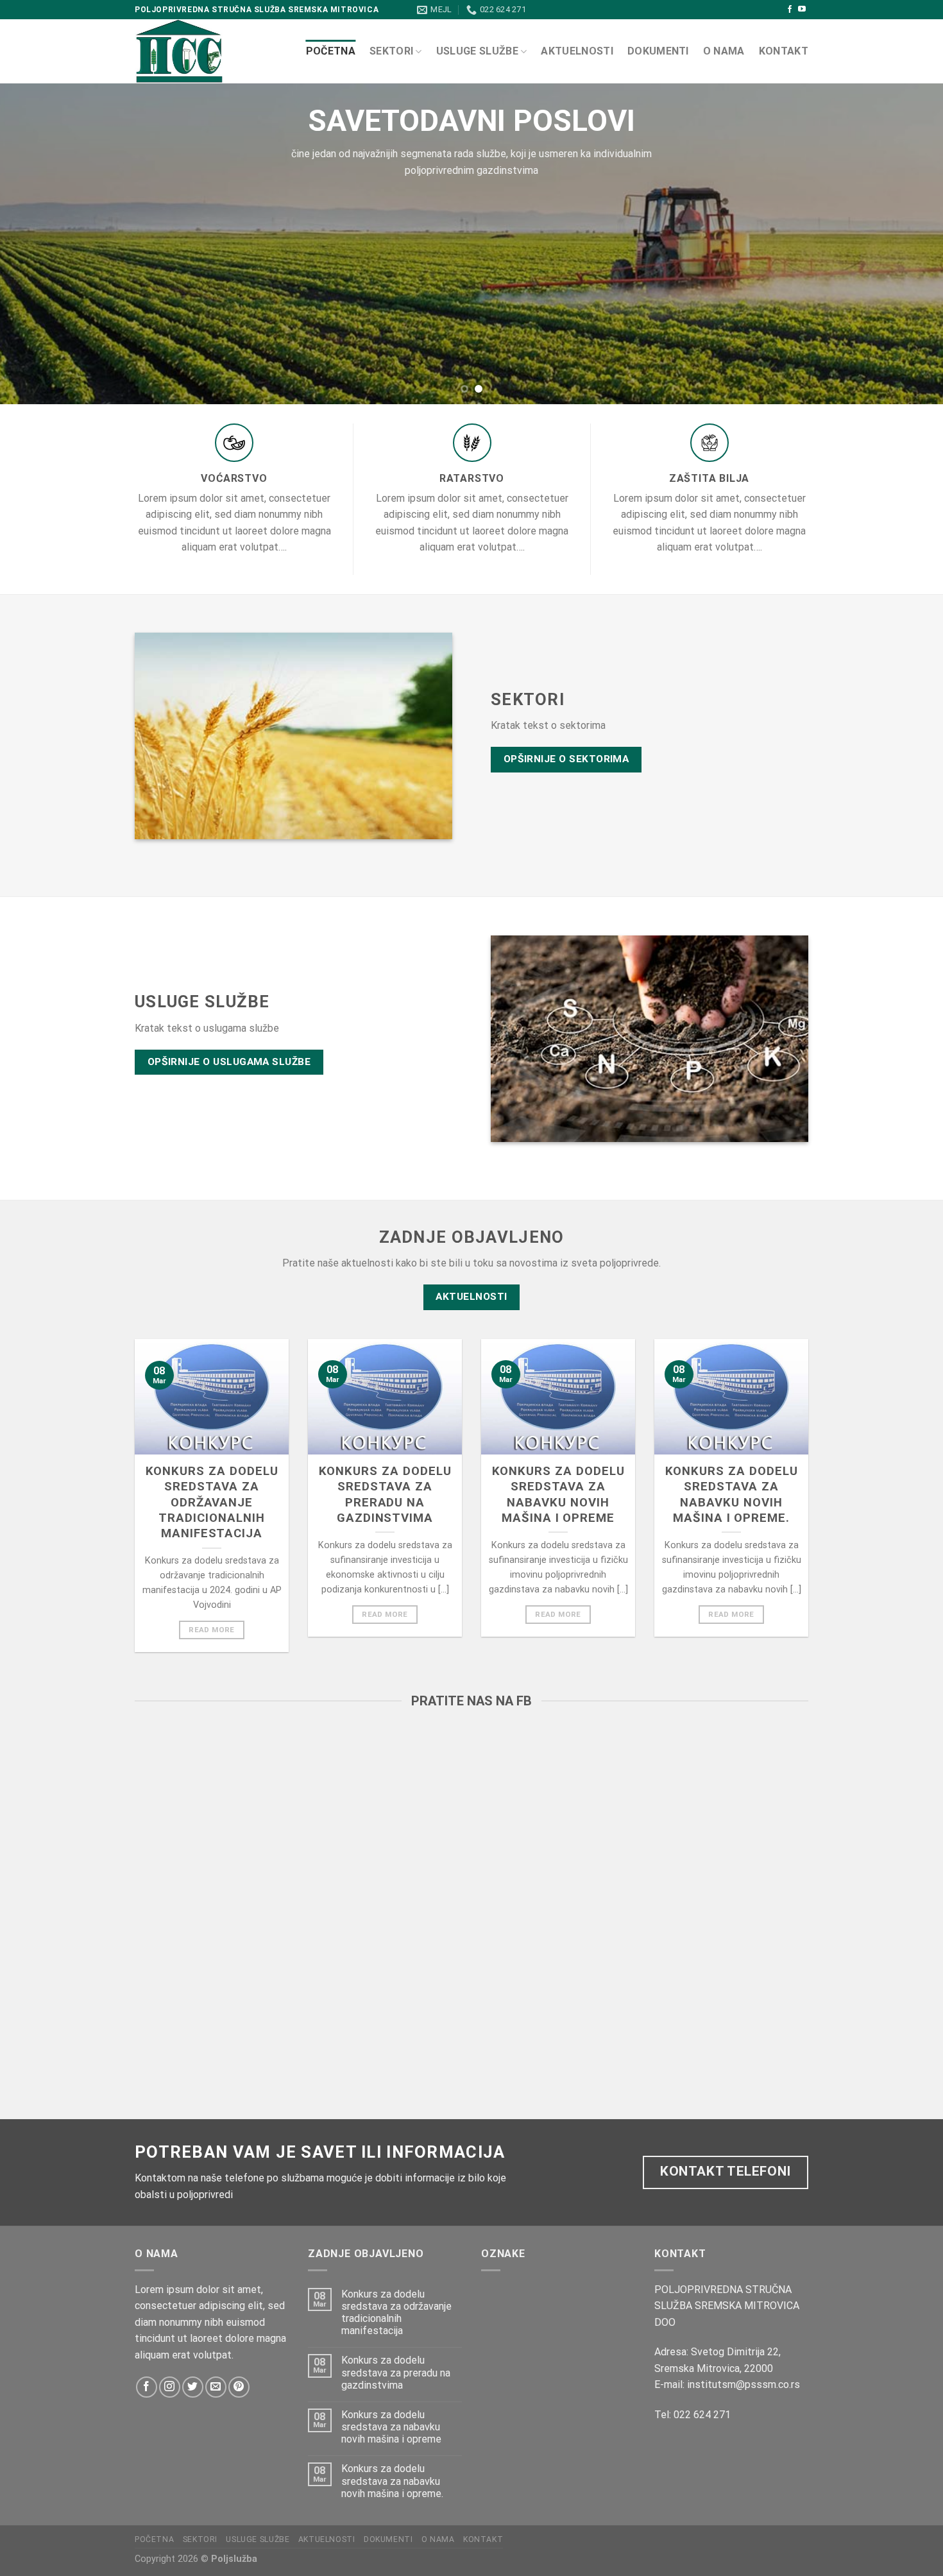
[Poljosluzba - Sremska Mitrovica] (210, 51)
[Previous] (35, 244)
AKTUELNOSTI (577, 51)
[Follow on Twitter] (193, 2387)
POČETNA (331, 51)
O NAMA (724, 51)
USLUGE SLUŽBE (477, 51)
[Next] (908, 244)
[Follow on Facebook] (790, 10)
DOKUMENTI (658, 51)
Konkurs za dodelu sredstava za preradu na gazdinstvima (385, 1495)
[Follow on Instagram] (170, 2387)
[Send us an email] (216, 2387)
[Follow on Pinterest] (239, 2387)
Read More (211, 1630)
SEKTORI (391, 51)
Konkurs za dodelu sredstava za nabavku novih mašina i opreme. (732, 1495)
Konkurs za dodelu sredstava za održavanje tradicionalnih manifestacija (212, 1502)
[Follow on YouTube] (802, 10)
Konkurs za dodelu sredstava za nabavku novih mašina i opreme (558, 1495)
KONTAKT (784, 51)
